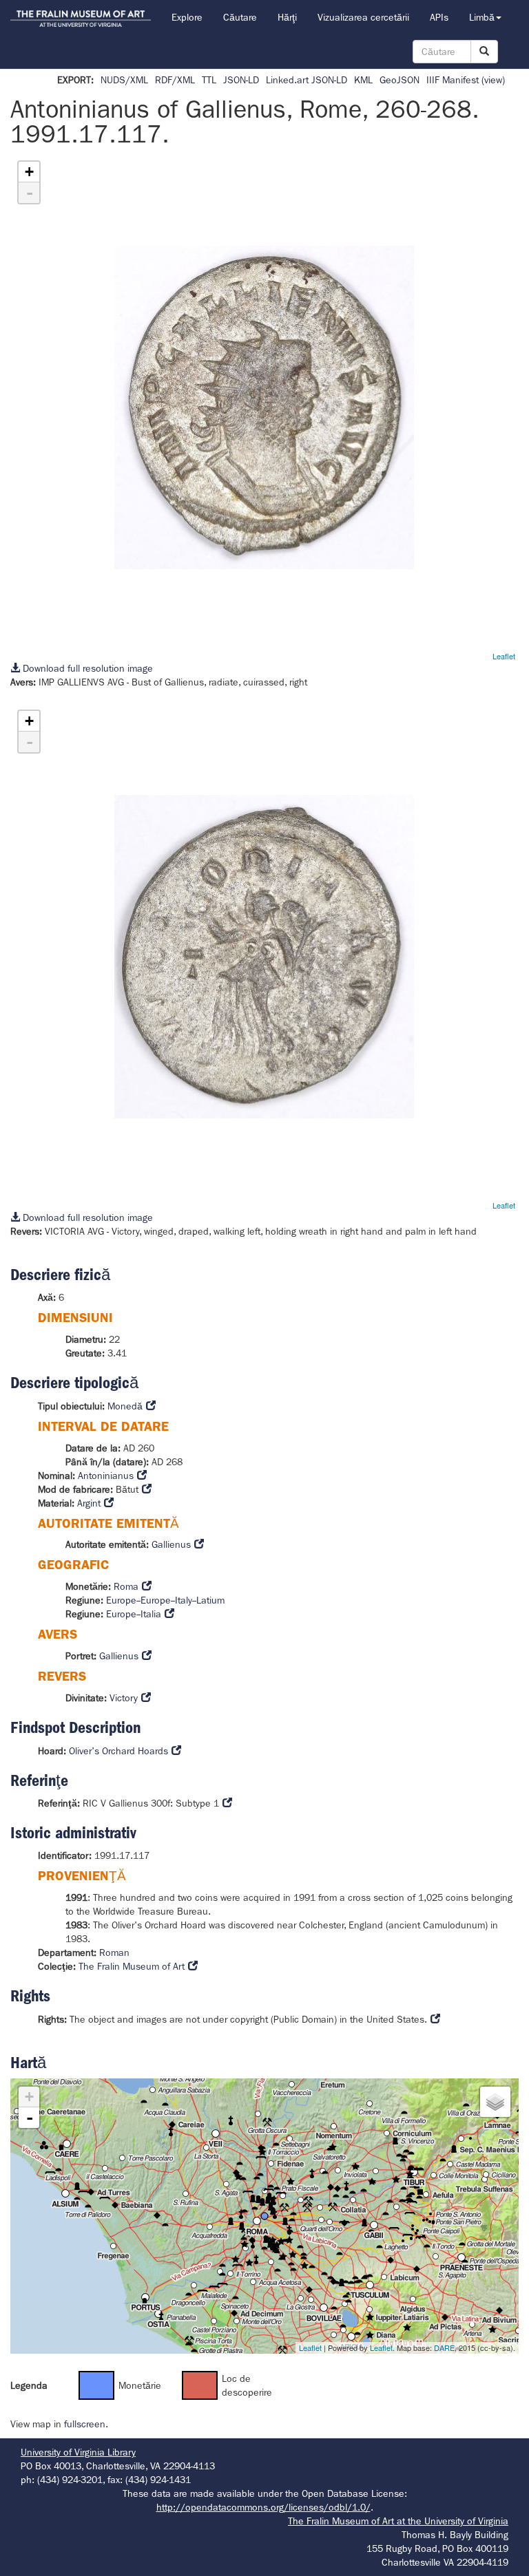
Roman (114, 1952)
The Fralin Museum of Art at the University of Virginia (398, 2521)
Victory (124, 1698)
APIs (439, 17)
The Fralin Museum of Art (132, 1966)
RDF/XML (175, 80)
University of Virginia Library (78, 2452)
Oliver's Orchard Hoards (118, 1751)
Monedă (125, 1406)
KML (363, 80)
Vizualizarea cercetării (363, 17)
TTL (209, 80)
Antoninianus (106, 1476)
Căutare (240, 17)
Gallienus (171, 1544)
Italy (184, 1600)
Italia (151, 1614)
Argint (89, 1503)
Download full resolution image (86, 668)
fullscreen (85, 2424)
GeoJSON (400, 80)
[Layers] (495, 2102)
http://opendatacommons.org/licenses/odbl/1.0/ (263, 2507)
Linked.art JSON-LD (307, 80)
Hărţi (287, 17)
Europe (121, 1600)
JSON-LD (241, 80)
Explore (187, 17)
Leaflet (504, 656)
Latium (210, 1600)
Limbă (482, 17)
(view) (493, 80)
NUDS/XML (124, 80)
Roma (126, 1586)
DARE (444, 2348)
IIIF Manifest (453, 80)
